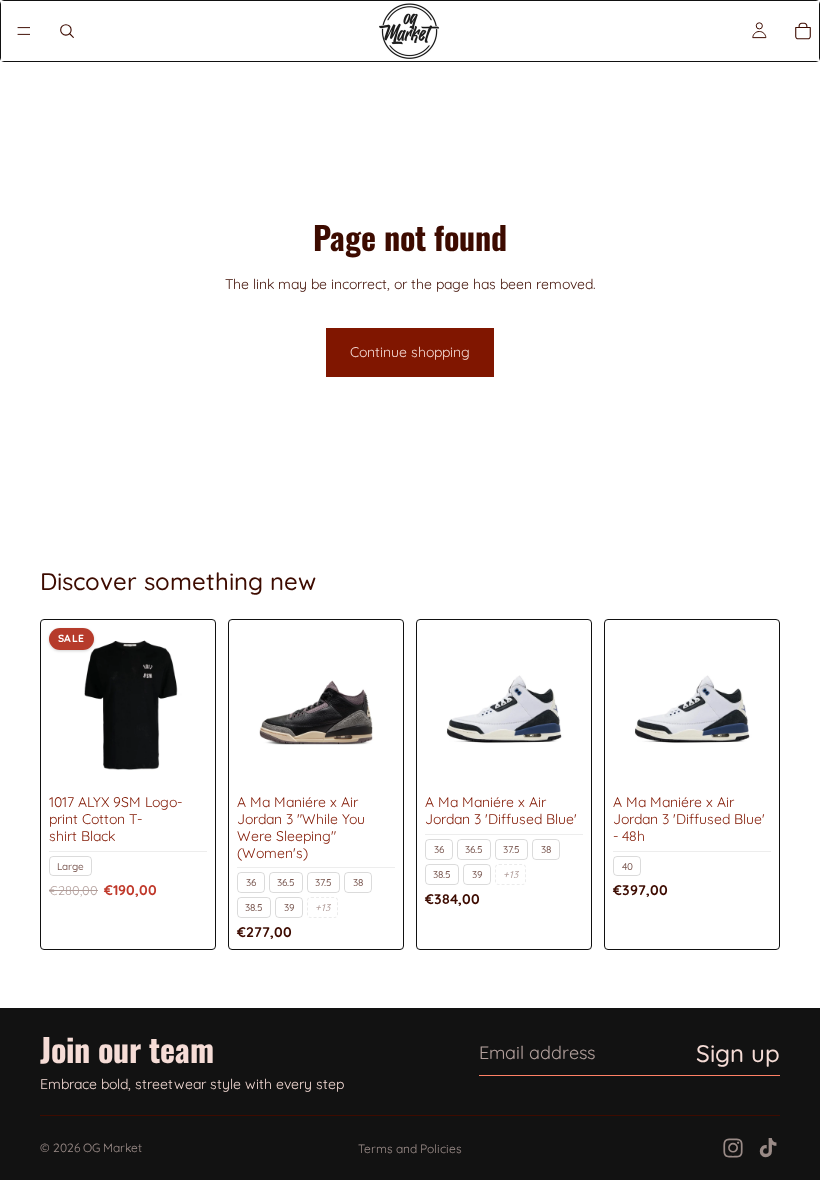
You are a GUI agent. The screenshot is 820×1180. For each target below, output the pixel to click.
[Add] (176, 755)
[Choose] (364, 755)
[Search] (67, 31)
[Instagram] (733, 1148)
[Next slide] (185, 707)
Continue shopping (410, 352)
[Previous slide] (71, 707)
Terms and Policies (410, 1148)
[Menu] (24, 31)
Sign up (738, 1053)
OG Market (112, 1147)
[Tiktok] (768, 1148)
